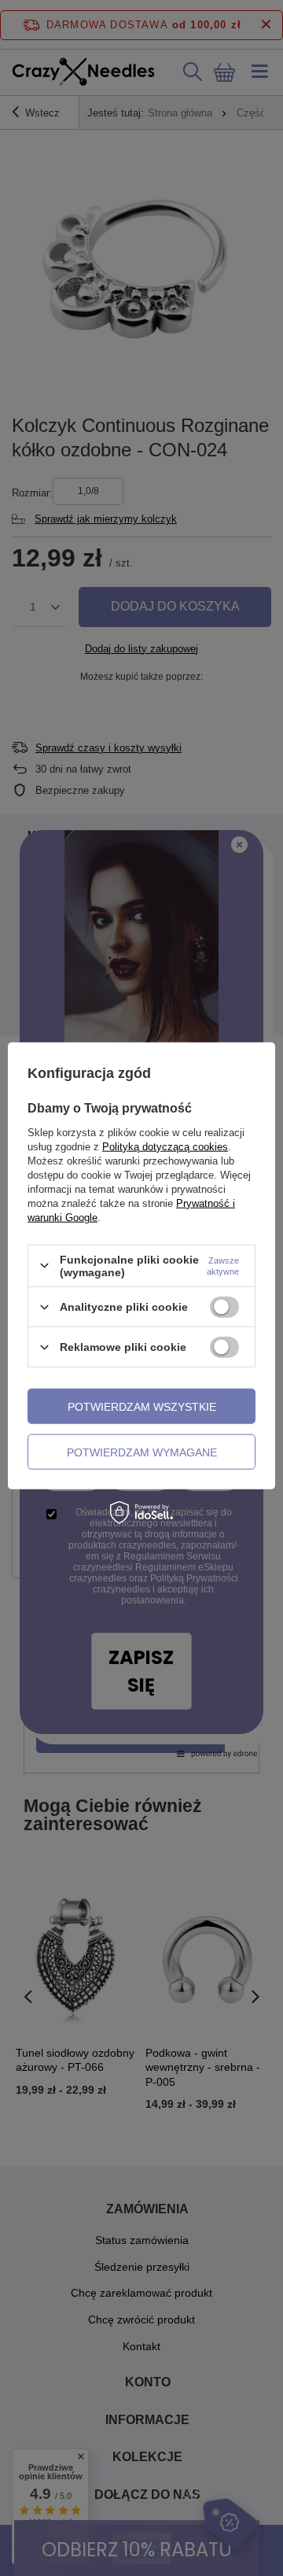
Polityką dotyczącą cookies (165, 1146)
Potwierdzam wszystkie (142, 1406)
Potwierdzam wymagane (142, 1452)
